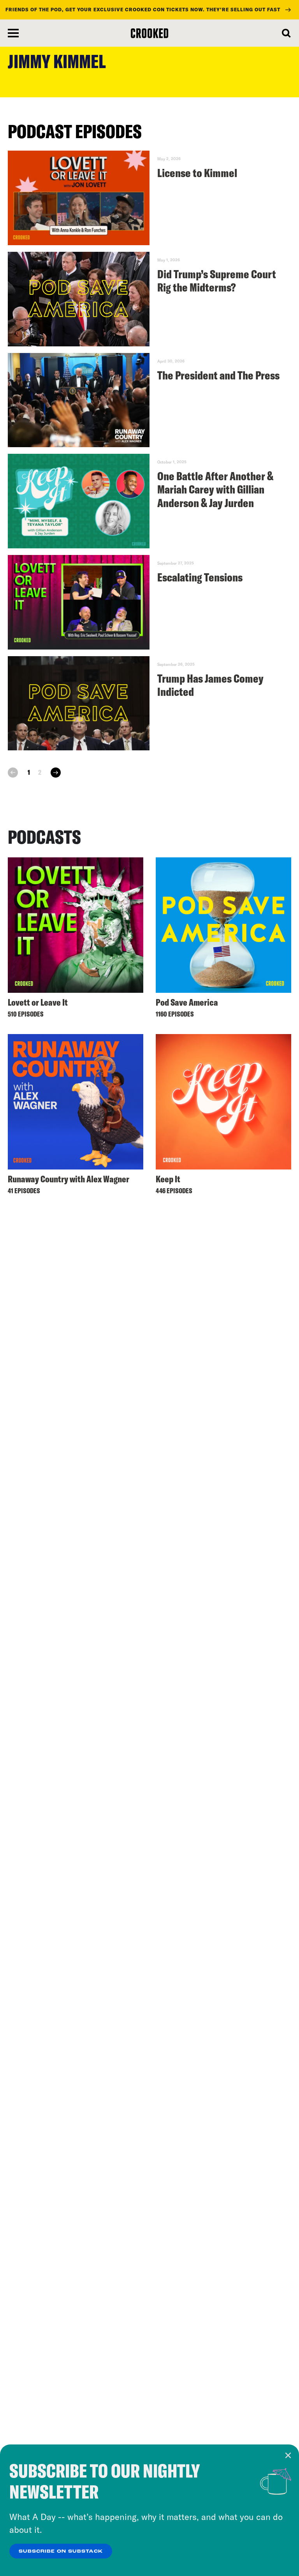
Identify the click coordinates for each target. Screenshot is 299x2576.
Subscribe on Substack (61, 2551)
